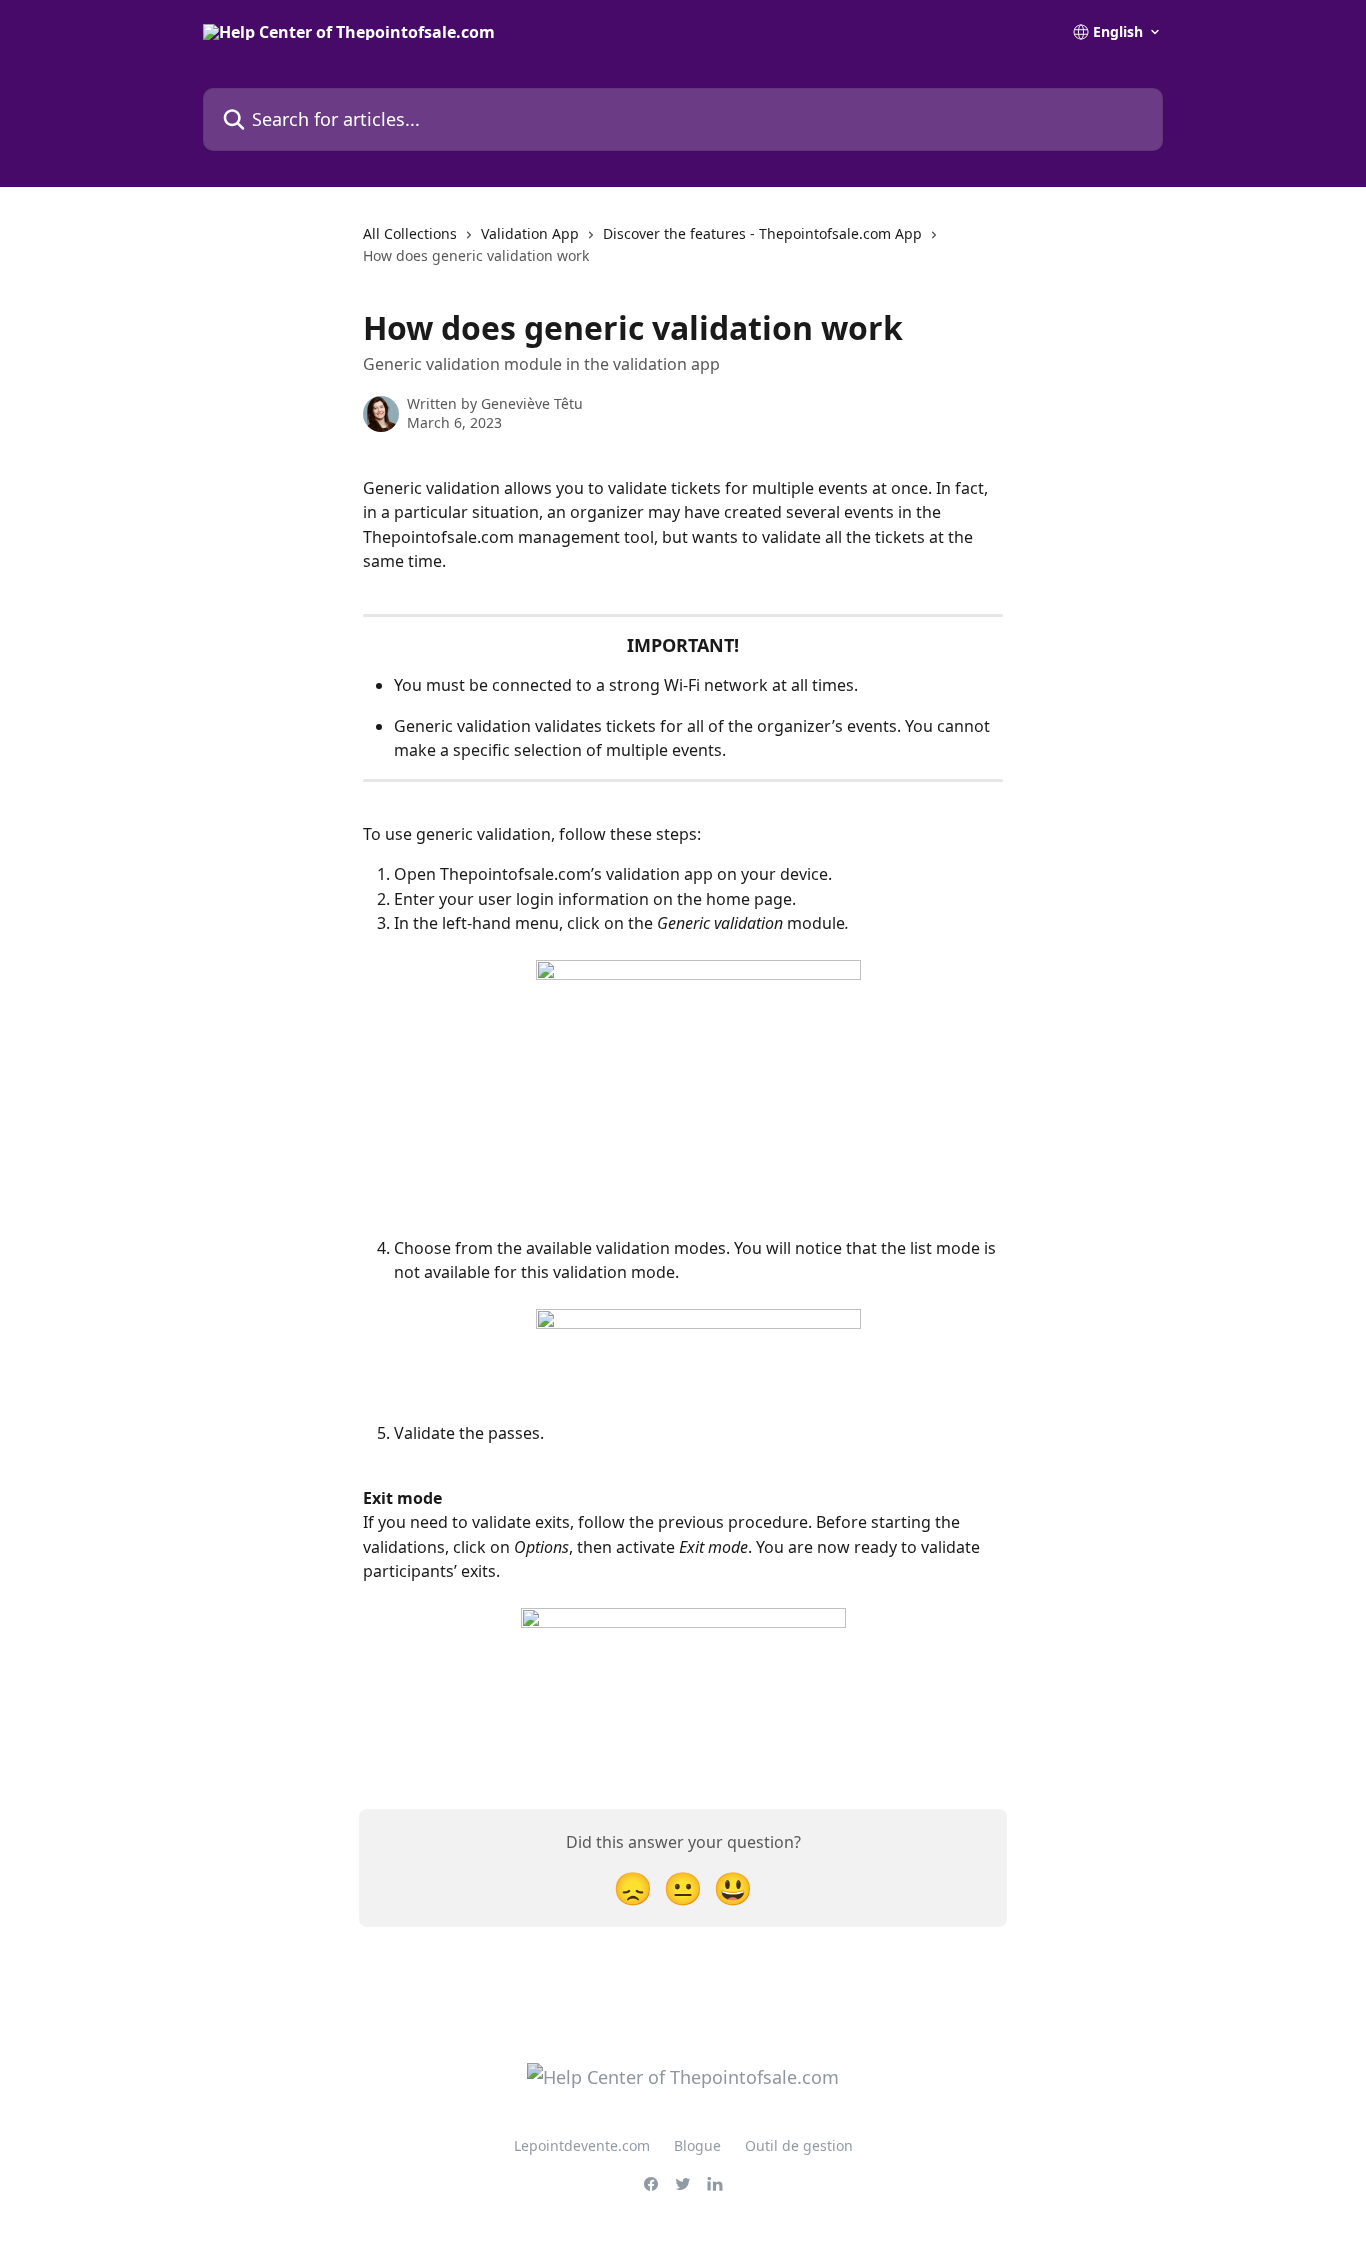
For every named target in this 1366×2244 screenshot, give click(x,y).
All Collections (410, 233)
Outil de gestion (799, 2145)
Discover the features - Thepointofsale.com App (762, 233)
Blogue (697, 2145)
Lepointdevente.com (582, 2145)
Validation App (530, 233)
